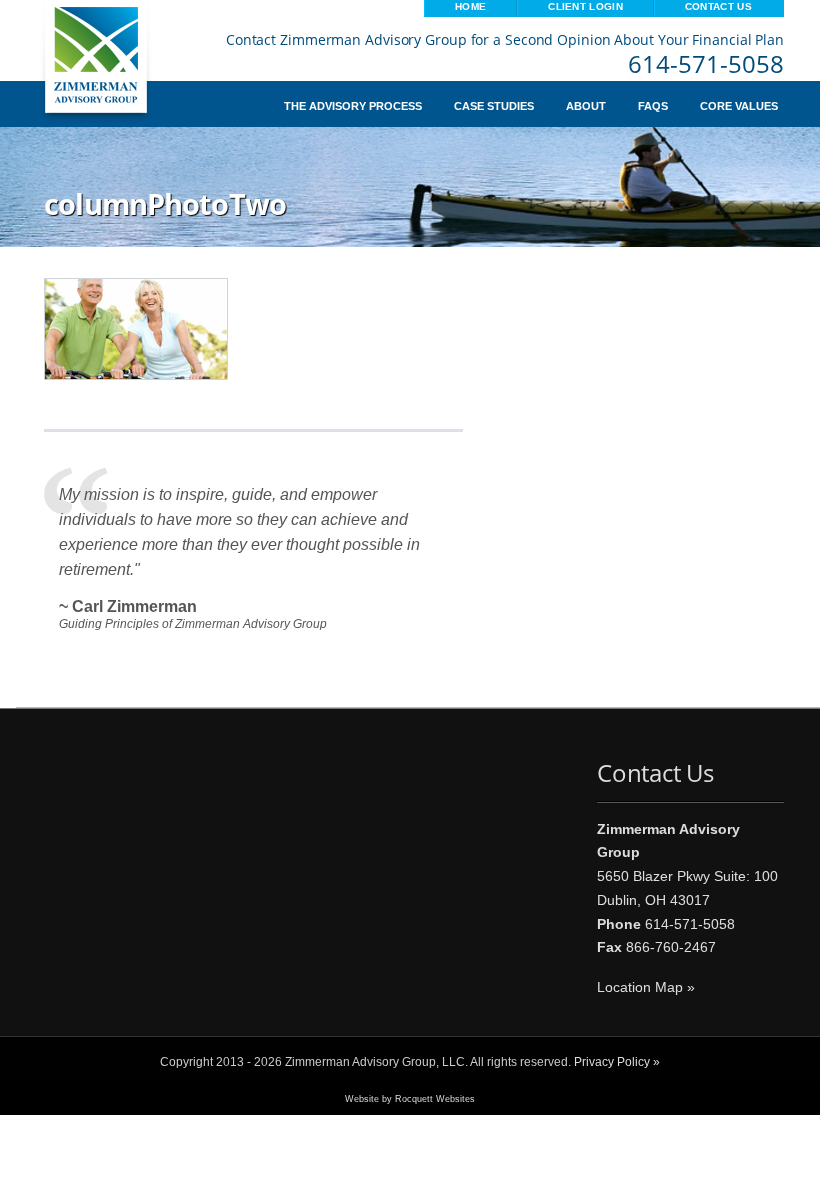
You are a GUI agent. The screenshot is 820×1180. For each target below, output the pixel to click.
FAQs (653, 106)
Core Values (739, 106)
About (586, 106)
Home (470, 6)
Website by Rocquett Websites (410, 1099)
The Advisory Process (353, 106)
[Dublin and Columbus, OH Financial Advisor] (106, 71)
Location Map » (646, 987)
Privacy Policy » (617, 1062)
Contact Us (718, 6)
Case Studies (494, 106)
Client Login (585, 6)
